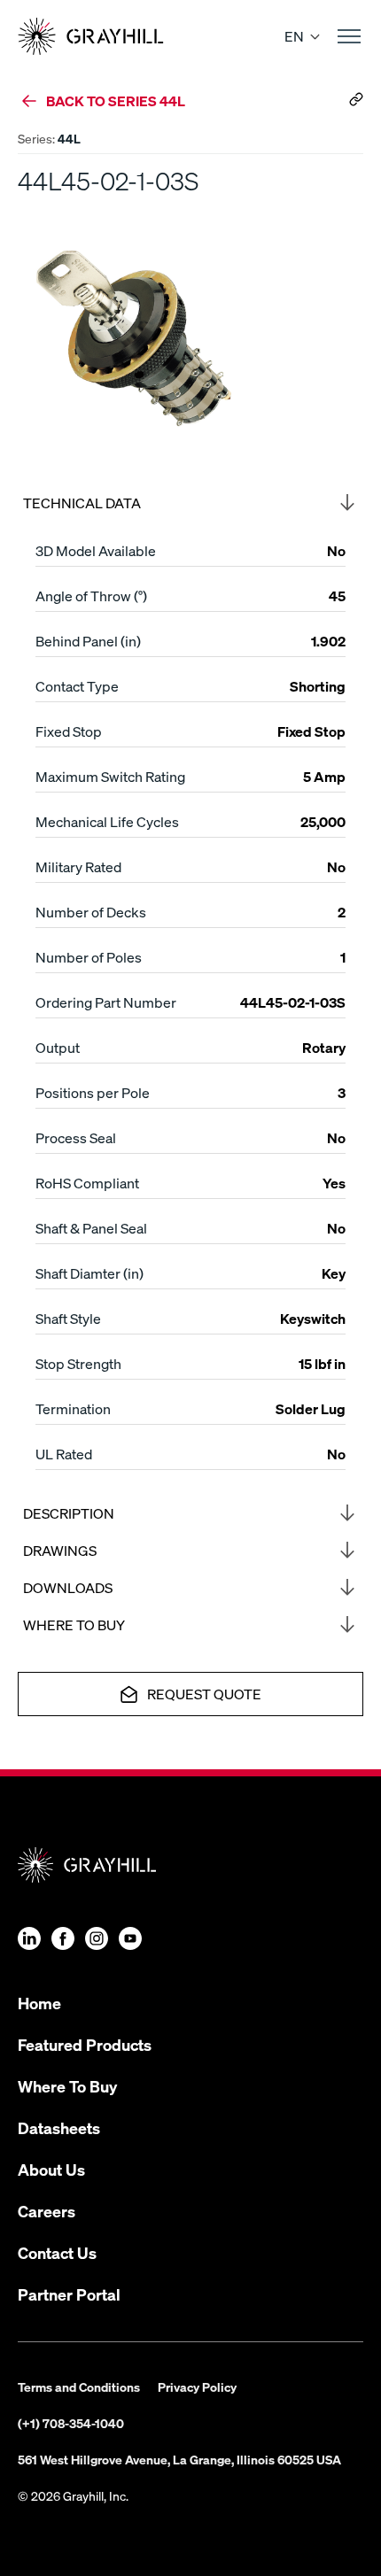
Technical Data (82, 503)
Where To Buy (67, 2086)
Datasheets (59, 2127)
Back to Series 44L (116, 101)
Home (39, 2003)
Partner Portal (69, 2294)
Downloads (68, 1587)
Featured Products (85, 2044)
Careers (47, 2211)
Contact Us (57, 2252)
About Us (51, 2169)
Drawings (60, 1550)
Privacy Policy (197, 2386)
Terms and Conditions (79, 2386)
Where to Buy (74, 1625)
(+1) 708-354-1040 (71, 2423)
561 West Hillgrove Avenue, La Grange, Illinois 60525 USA (179, 2459)
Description (69, 1513)
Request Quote (204, 1694)
